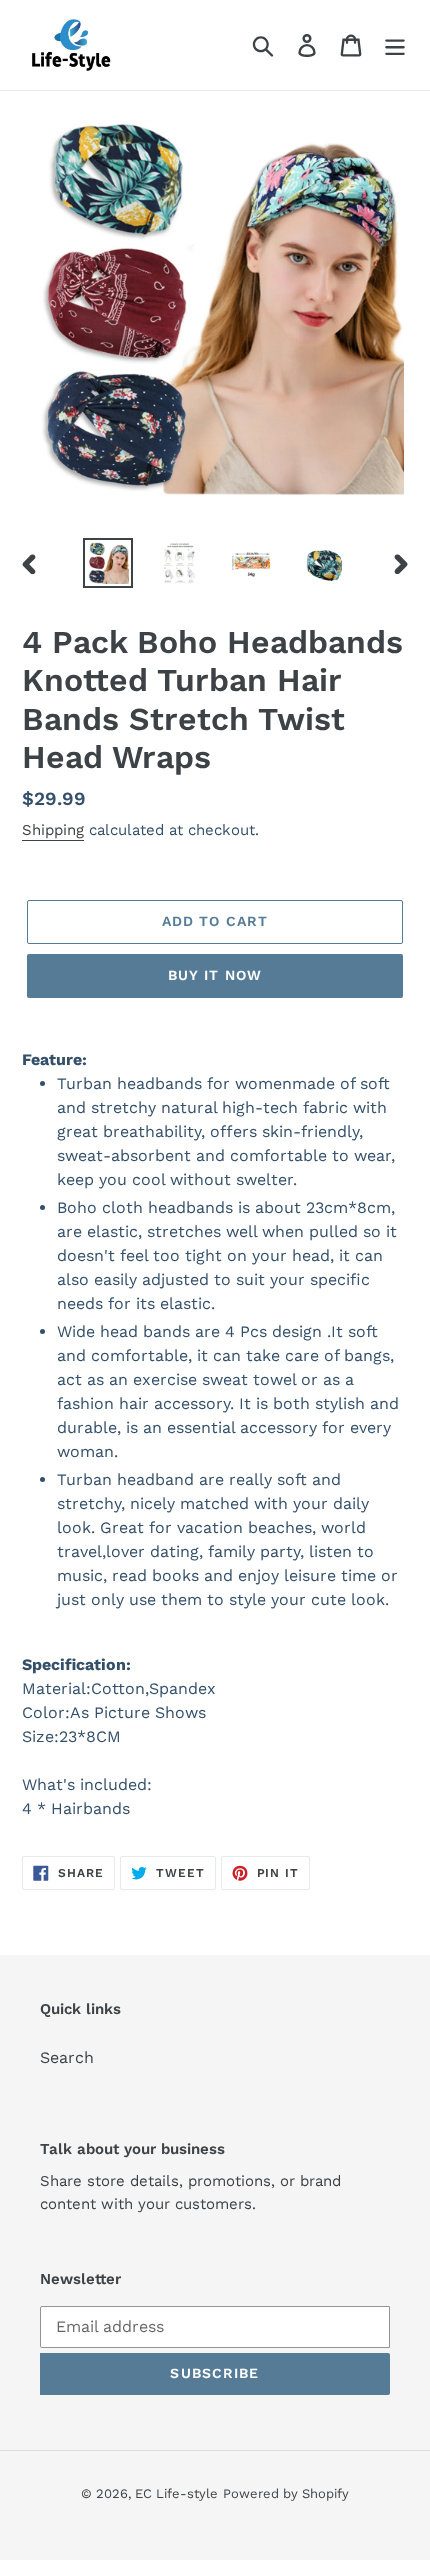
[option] (108, 563)
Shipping (53, 830)
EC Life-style (176, 2493)
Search (67, 2057)
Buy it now (215, 975)
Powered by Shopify (286, 2493)
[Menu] (395, 45)
